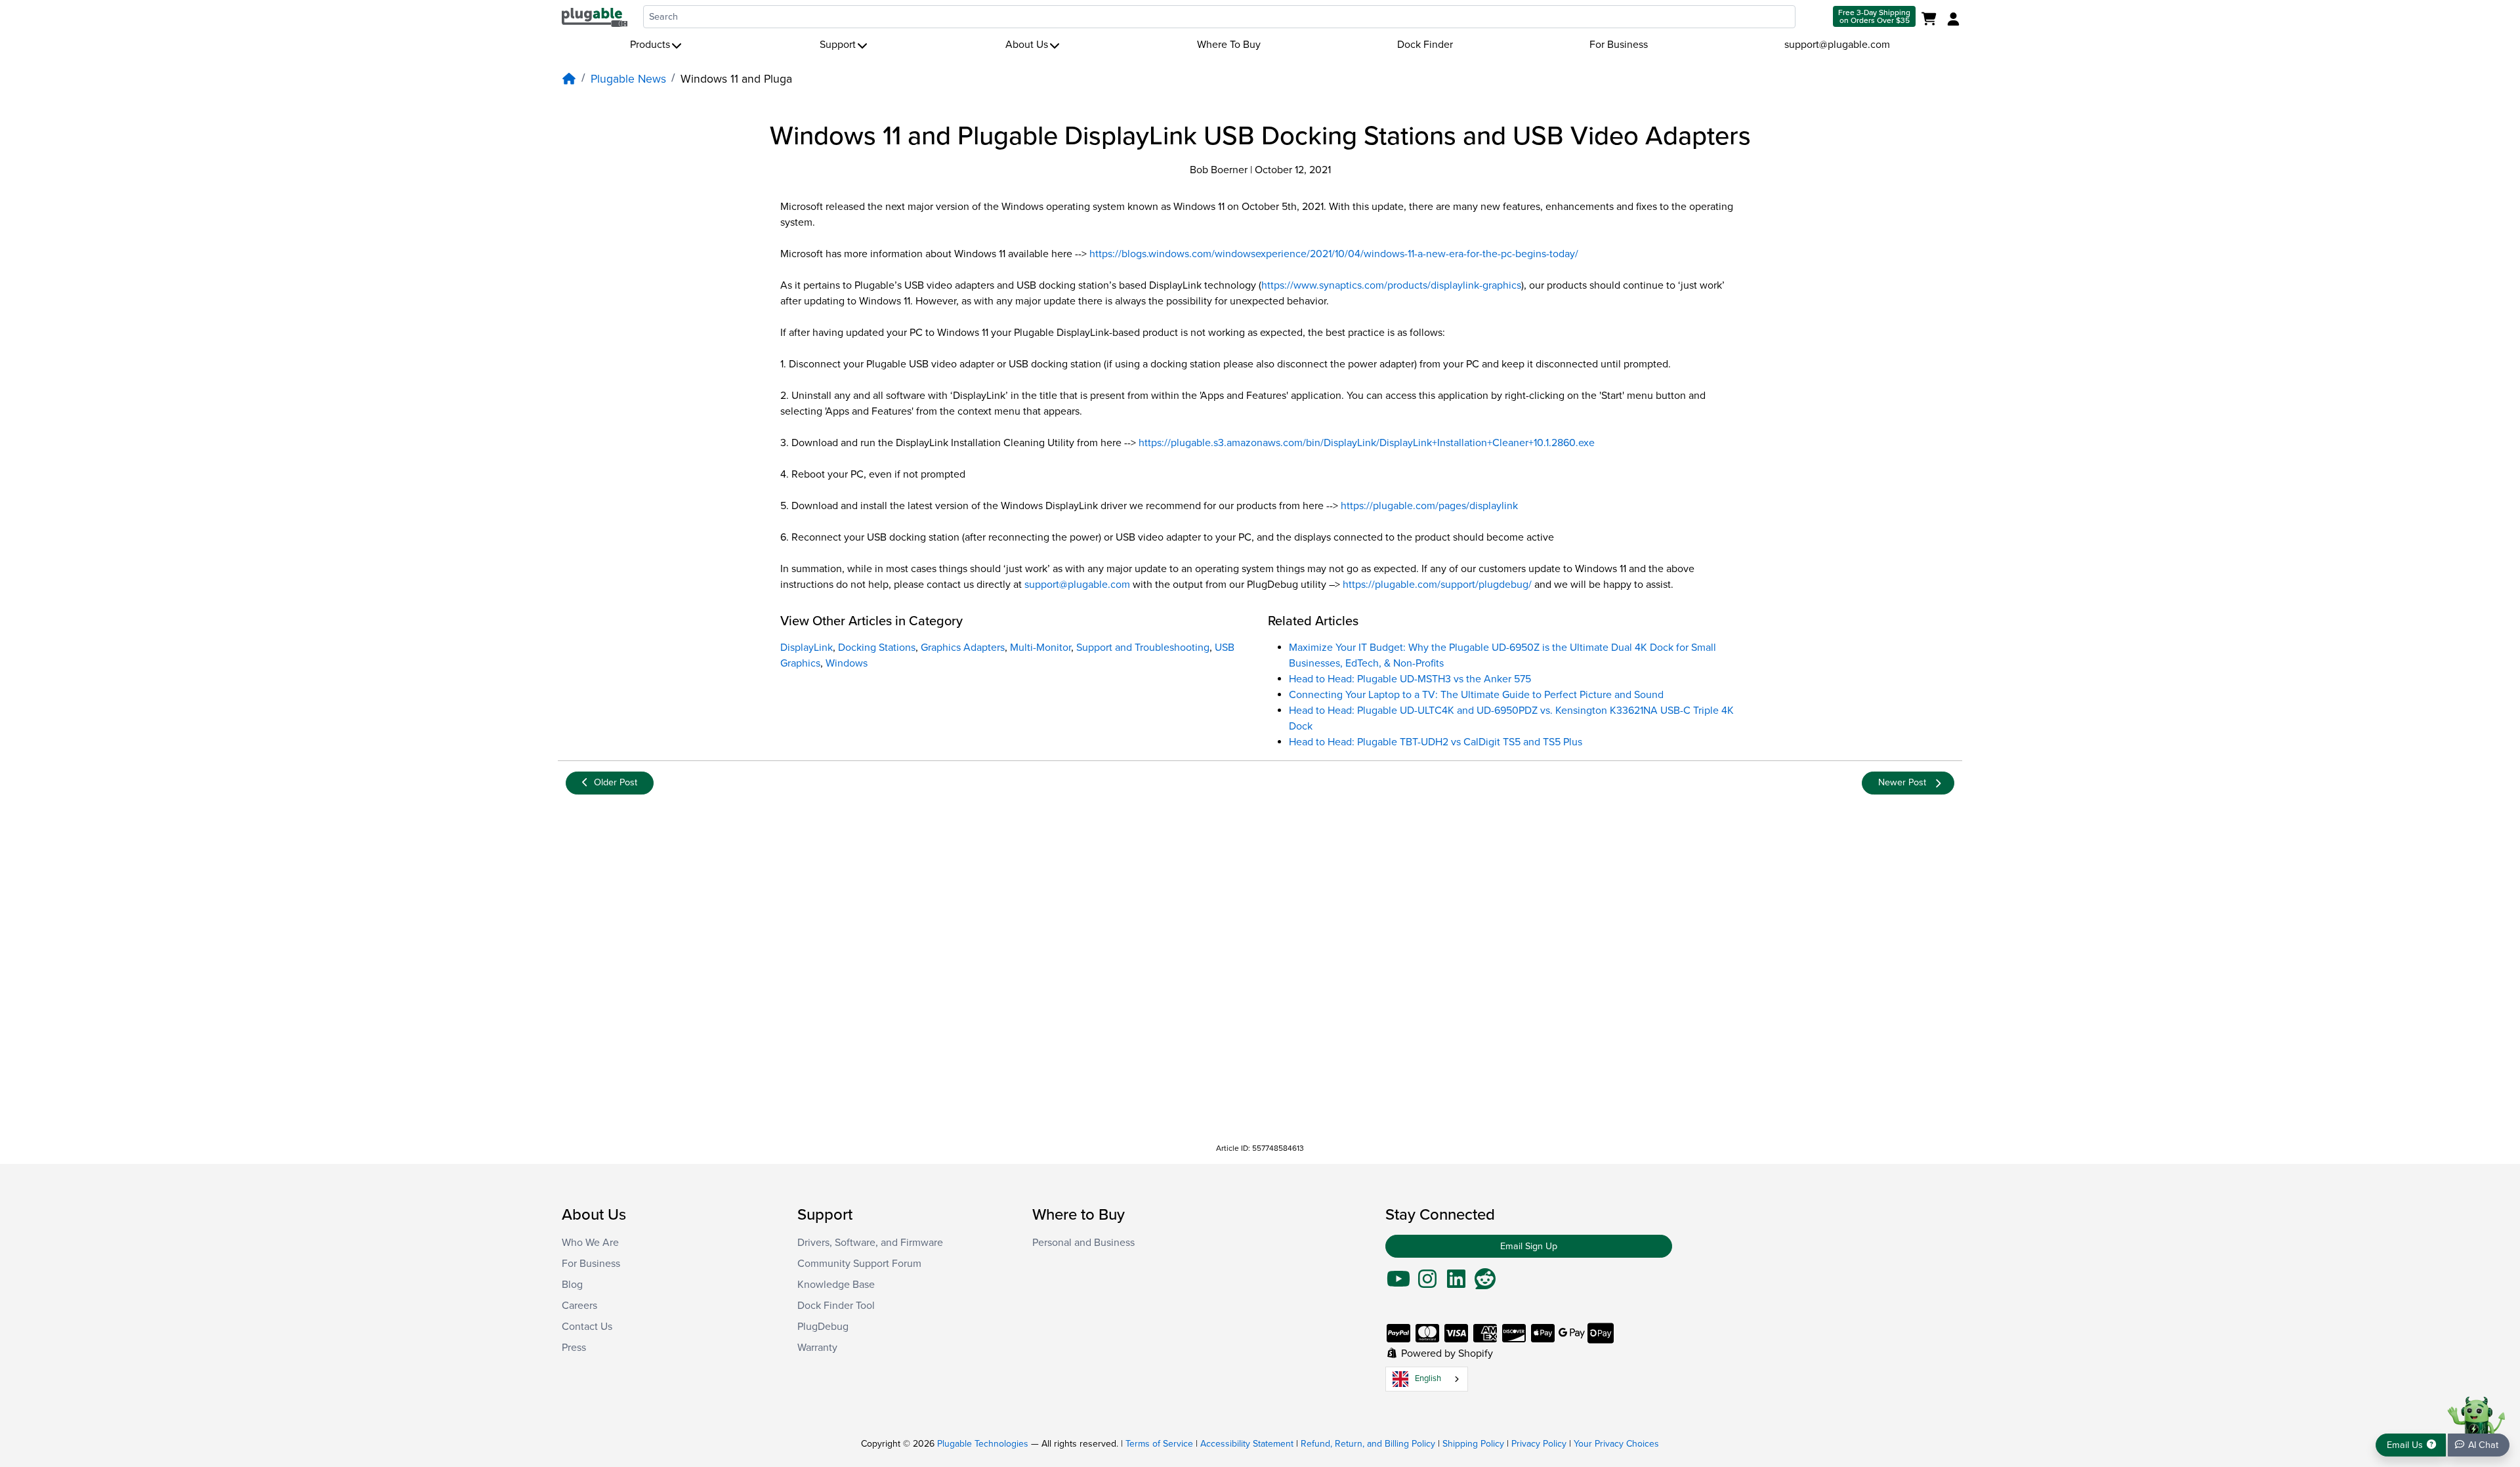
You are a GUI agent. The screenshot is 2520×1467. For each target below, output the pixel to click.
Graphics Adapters (963, 648)
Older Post (616, 782)
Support (838, 45)
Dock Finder (1425, 45)
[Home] (569, 79)
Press (574, 1348)
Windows (847, 663)
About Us (1027, 45)
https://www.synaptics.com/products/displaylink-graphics (1391, 285)
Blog (572, 1285)
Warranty (817, 1348)
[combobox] (1219, 17)
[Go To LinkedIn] (1456, 1283)
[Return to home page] (595, 16)
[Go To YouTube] (1398, 1283)
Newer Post (1902, 782)
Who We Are (590, 1243)
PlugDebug (823, 1327)
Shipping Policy (1473, 1444)
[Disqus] (1260, 969)
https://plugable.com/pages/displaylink (1429, 506)
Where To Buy (1229, 45)
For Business (1619, 45)
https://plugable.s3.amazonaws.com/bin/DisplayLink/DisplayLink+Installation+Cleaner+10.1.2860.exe (1367, 443)
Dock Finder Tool (836, 1306)
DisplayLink (807, 648)
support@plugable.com (1837, 45)
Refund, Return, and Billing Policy (1368, 1444)
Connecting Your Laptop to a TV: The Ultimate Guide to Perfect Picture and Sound (1476, 695)
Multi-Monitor (1040, 648)
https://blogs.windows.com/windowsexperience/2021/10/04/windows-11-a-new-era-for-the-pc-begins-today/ (1334, 254)
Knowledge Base (836, 1285)
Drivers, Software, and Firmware (870, 1243)
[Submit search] (1813, 17)
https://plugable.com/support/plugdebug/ (1437, 585)
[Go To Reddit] (1485, 1283)
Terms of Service (1159, 1444)
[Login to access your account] (1952, 20)
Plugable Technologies (983, 1444)
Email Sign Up (1529, 1246)
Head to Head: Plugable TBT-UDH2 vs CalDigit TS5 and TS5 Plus (1436, 742)
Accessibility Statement (1247, 1444)
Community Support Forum (859, 1264)
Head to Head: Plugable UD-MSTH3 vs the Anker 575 (1410, 679)
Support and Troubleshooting (1143, 648)
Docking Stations (877, 648)
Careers (579, 1306)
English (1428, 1378)
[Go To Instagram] (1427, 1283)
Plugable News (628, 79)
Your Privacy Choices (1616, 1444)
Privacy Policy (1539, 1444)
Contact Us (587, 1327)
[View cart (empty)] (1932, 20)
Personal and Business (1083, 1243)
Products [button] (650, 45)
